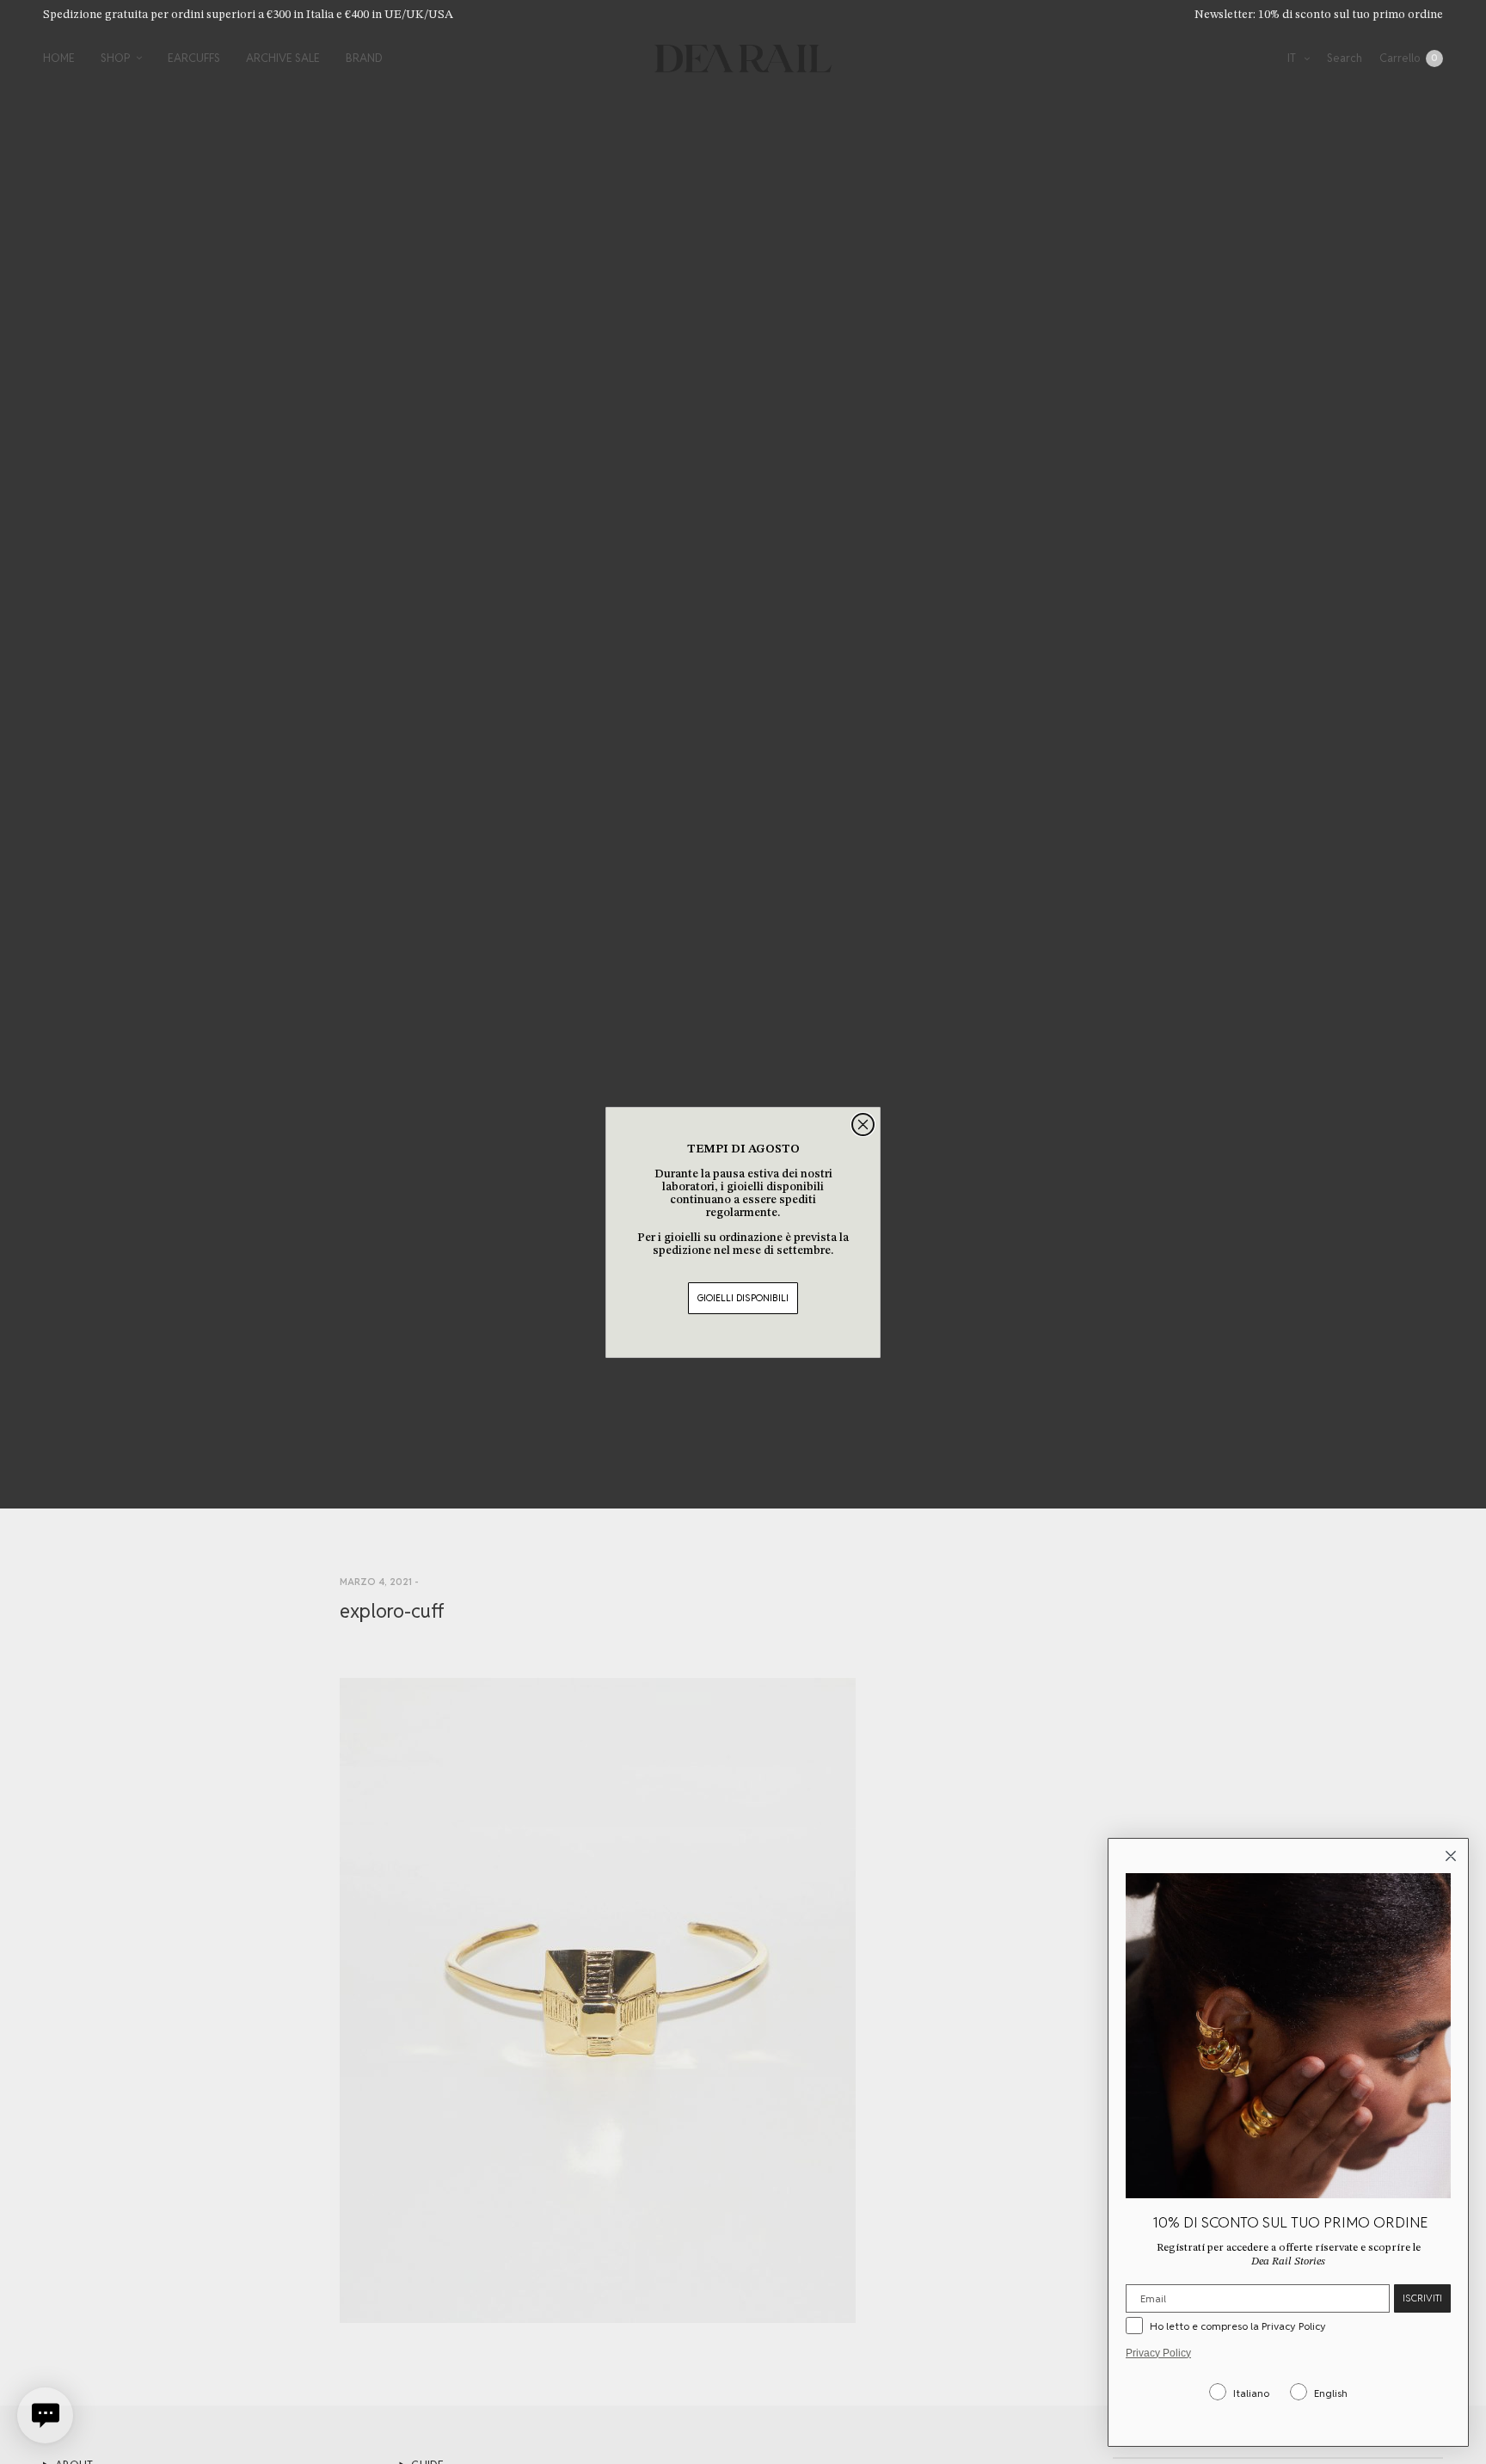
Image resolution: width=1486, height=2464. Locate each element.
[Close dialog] (863, 1124)
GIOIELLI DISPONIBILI (743, 1298)
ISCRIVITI (1422, 2298)
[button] (45, 2415)
